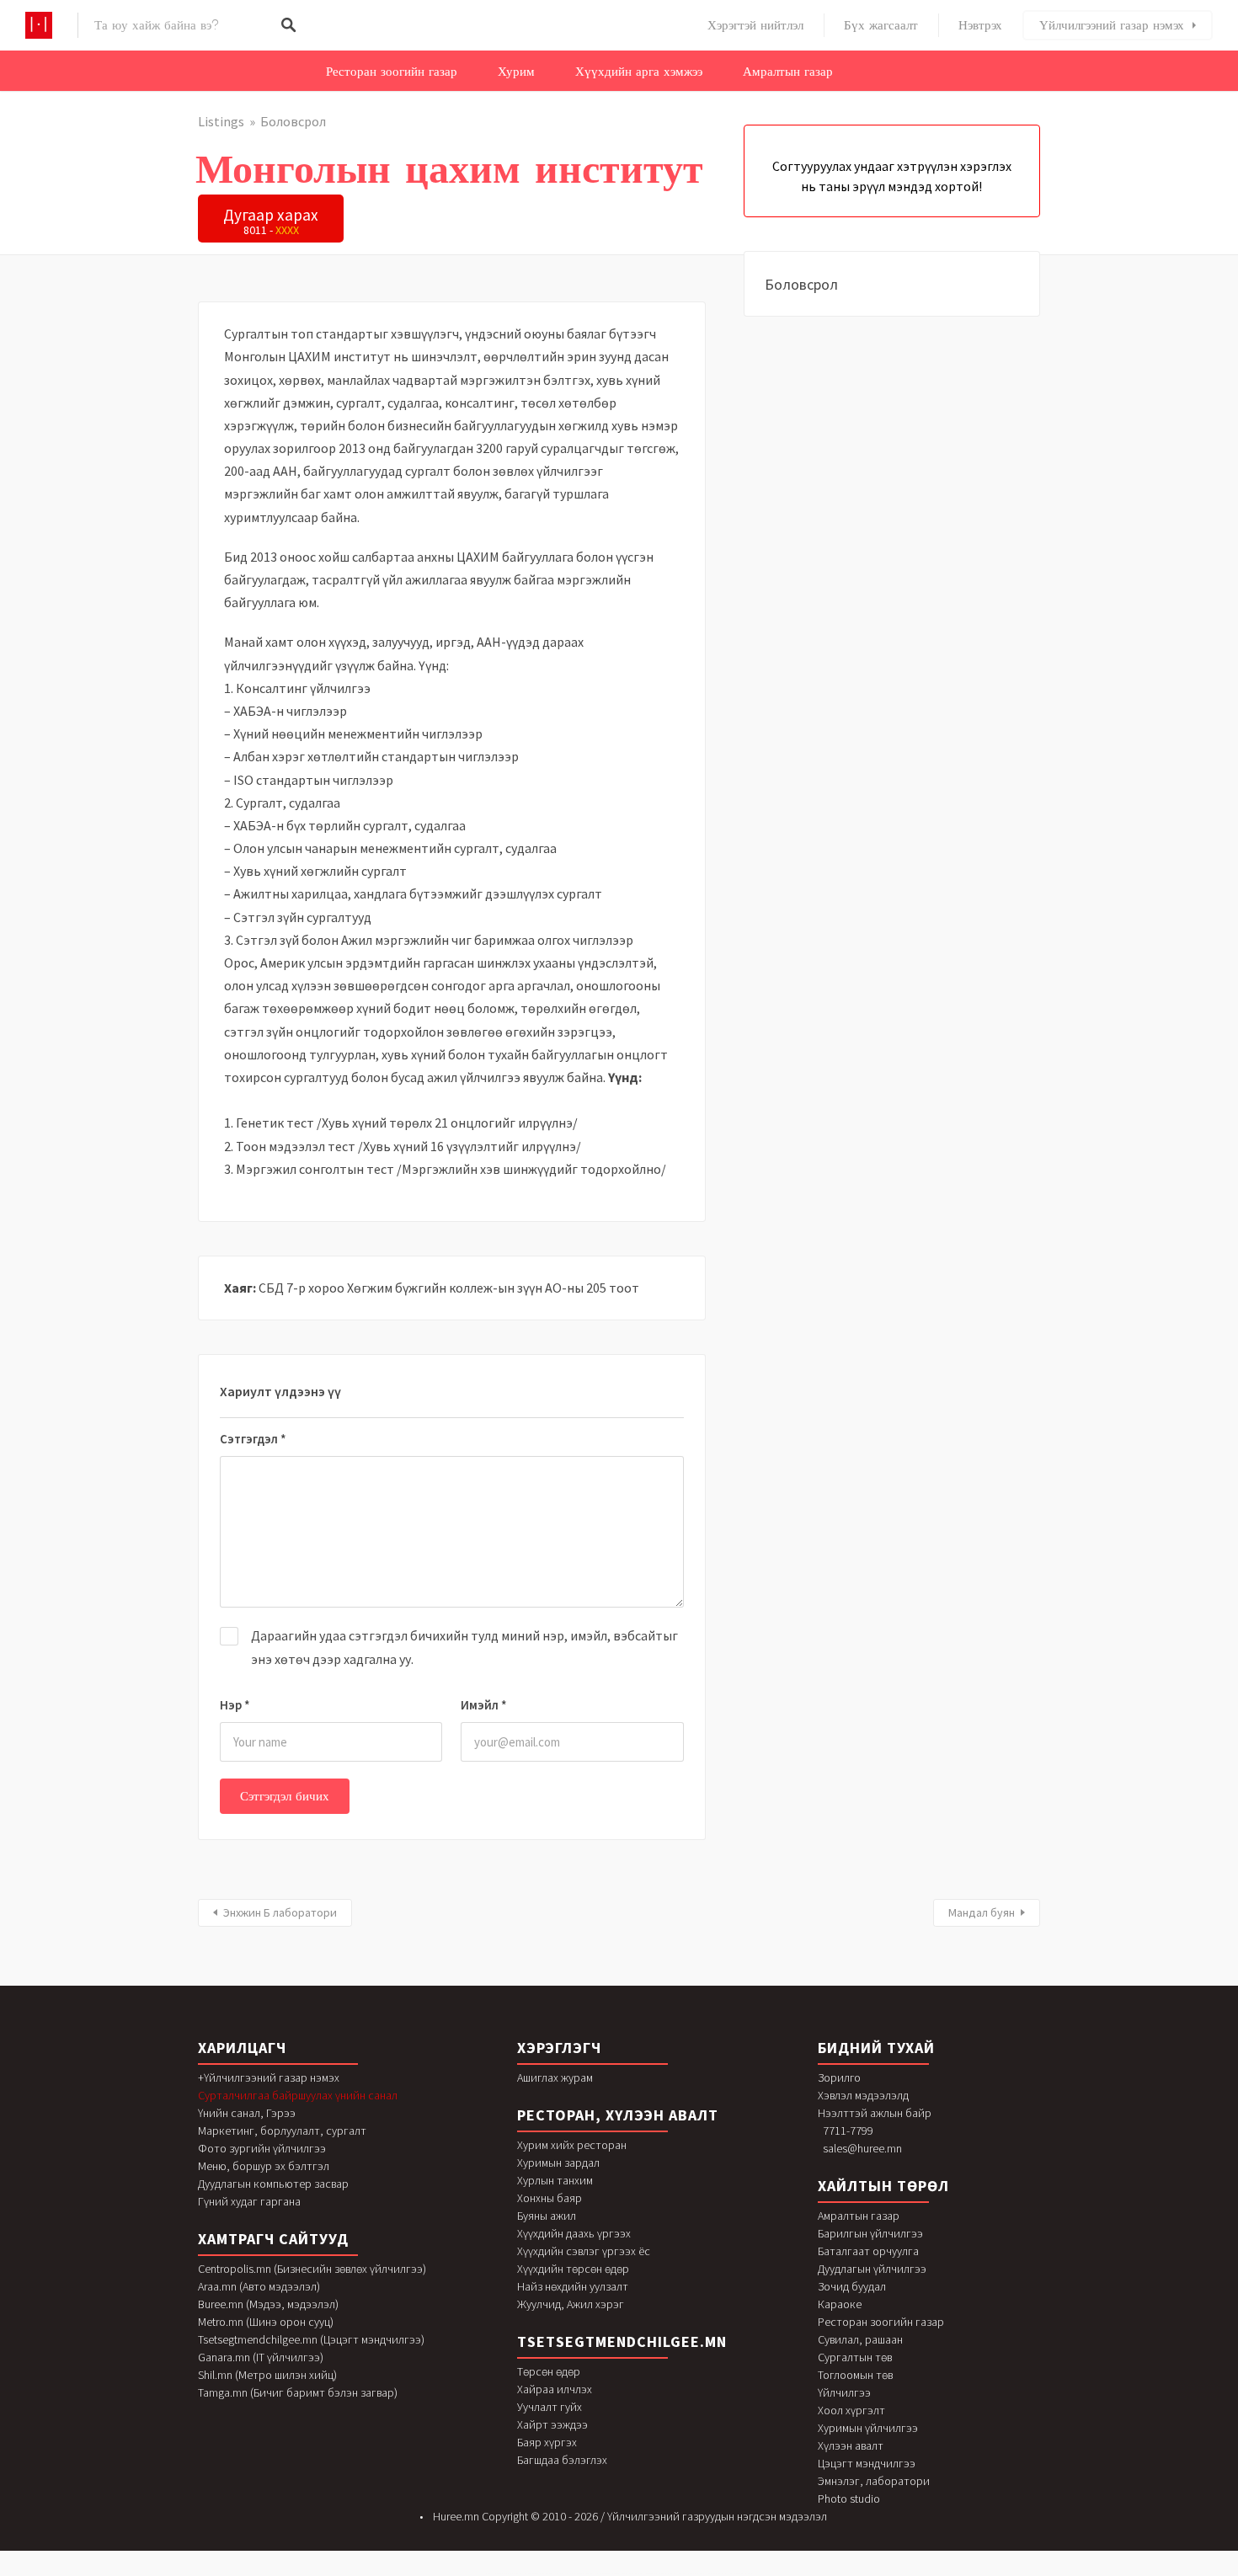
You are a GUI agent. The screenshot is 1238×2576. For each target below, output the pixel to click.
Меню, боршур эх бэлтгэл (264, 2166)
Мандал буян (982, 1912)
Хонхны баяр (550, 2198)
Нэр (235, 1705)
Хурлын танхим (555, 2180)
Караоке (840, 2304)
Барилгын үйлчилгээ (870, 2233)
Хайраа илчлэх (555, 2389)
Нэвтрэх (980, 25)
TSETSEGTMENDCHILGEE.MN (622, 2341)
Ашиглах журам (555, 2077)
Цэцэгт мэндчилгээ (867, 2463)
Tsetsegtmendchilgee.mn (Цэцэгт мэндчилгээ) (311, 2339)
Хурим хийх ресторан (572, 2145)
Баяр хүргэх (547, 2442)
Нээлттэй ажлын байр (875, 2113)
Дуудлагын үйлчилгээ (872, 2269)
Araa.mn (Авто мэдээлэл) (259, 2286)
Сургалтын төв (855, 2357)
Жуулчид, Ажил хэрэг (571, 2304)
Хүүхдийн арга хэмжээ (639, 72)
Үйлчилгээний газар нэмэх (1112, 25)
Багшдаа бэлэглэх (562, 2460)
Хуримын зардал (558, 2163)
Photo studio (849, 2499)
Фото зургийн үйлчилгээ (262, 2148)
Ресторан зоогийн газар (392, 72)
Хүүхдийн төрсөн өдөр (573, 2269)
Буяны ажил (547, 2216)
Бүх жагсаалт (881, 25)
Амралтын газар (788, 72)
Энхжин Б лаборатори (280, 1912)
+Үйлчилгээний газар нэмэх (269, 2077)
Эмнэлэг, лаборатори (874, 2481)
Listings (221, 121)
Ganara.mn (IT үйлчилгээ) (261, 2357)
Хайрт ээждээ (552, 2424)
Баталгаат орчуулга (868, 2251)
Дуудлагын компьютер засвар (273, 2184)
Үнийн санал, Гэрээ (247, 2113)
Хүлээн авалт (851, 2445)
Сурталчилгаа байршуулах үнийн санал (298, 2095)
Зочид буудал (852, 2286)
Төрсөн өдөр (549, 2371)
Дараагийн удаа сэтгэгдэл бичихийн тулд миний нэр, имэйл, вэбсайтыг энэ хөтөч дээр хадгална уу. (464, 1647)
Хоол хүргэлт (851, 2410)
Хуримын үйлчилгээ (868, 2428)
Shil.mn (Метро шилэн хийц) (267, 2375)
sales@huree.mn (862, 2148)
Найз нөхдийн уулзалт (573, 2286)
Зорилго (839, 2077)
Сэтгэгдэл (253, 1439)
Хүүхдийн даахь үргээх (574, 2233)
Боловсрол (293, 121)
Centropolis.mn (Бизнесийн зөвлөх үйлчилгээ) (312, 2269)
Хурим (516, 72)
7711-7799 (848, 2131)
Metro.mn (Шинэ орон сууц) (266, 2322)
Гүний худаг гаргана (249, 2201)
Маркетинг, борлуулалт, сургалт (282, 2131)
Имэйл (484, 1705)
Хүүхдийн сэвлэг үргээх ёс (584, 2251)
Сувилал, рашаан (860, 2339)
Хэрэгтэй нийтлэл (755, 25)
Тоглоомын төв (855, 2375)
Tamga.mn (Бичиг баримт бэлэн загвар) (298, 2392)
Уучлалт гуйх (550, 2407)
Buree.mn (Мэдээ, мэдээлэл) (268, 2304)
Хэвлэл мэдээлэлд (863, 2095)
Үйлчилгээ (844, 2392)
